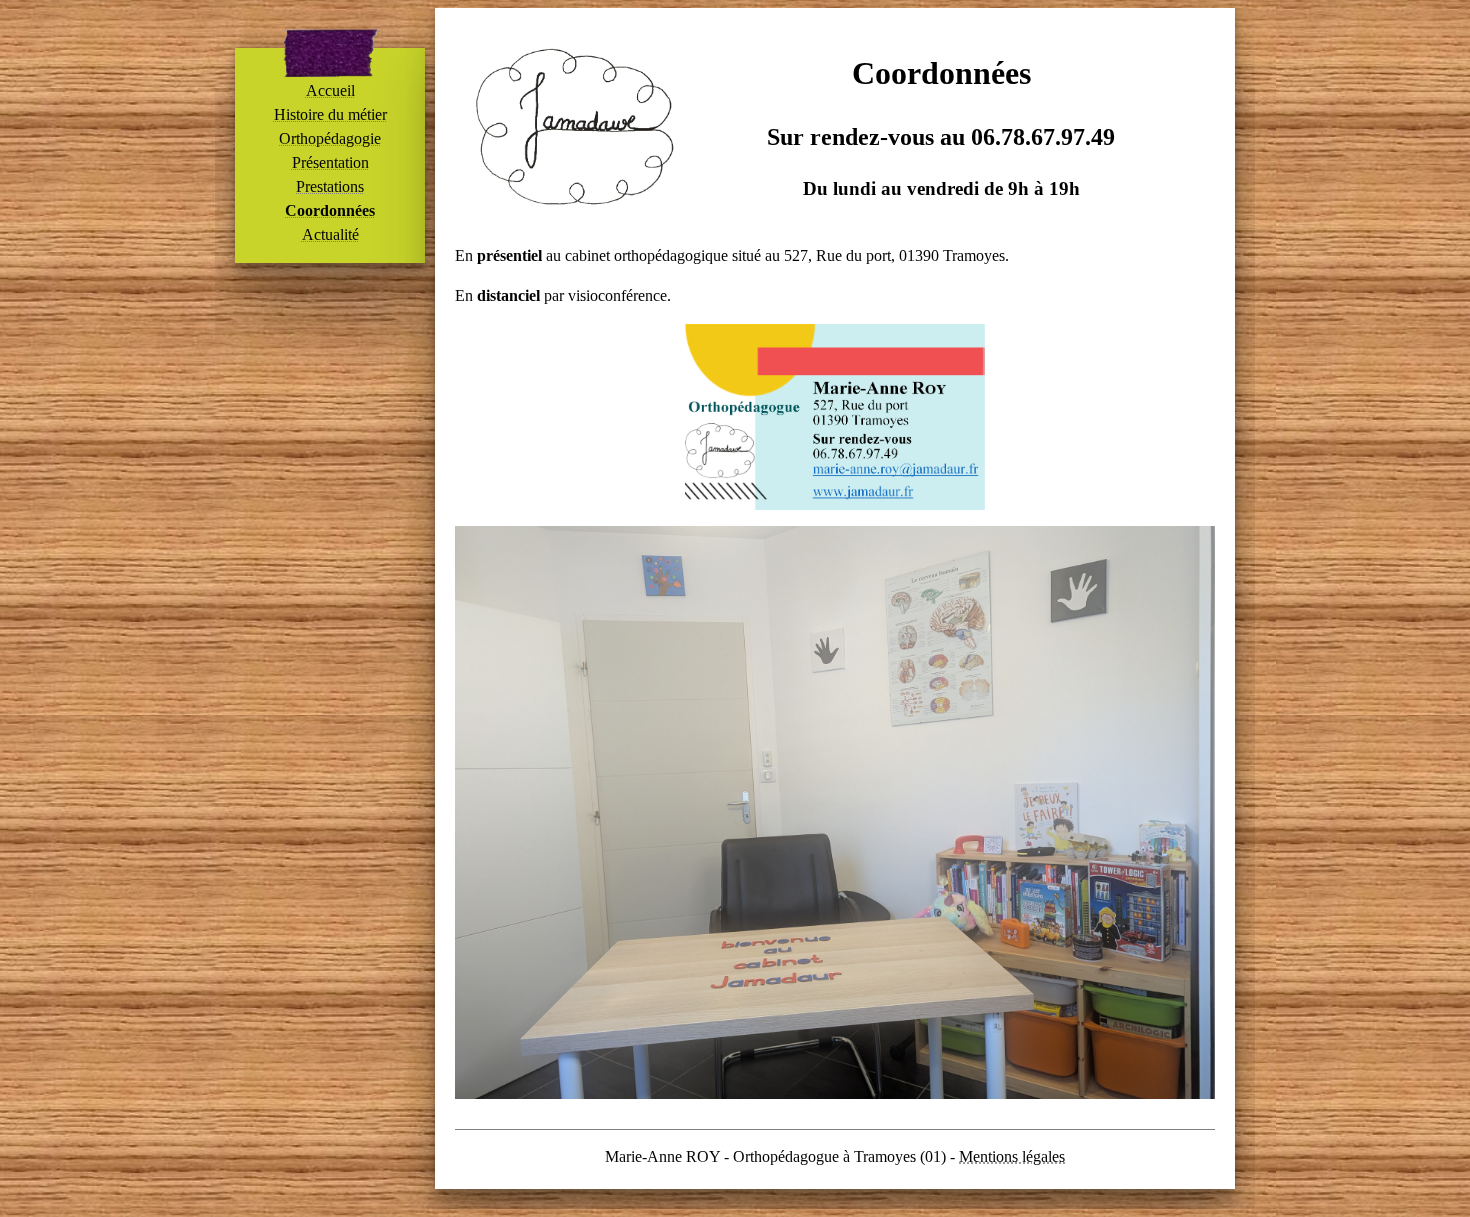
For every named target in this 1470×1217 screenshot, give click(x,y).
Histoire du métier (330, 114)
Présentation (330, 162)
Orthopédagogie (330, 138)
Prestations (330, 186)
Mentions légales (1012, 1156)
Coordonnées (330, 210)
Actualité (330, 234)
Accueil (330, 90)
